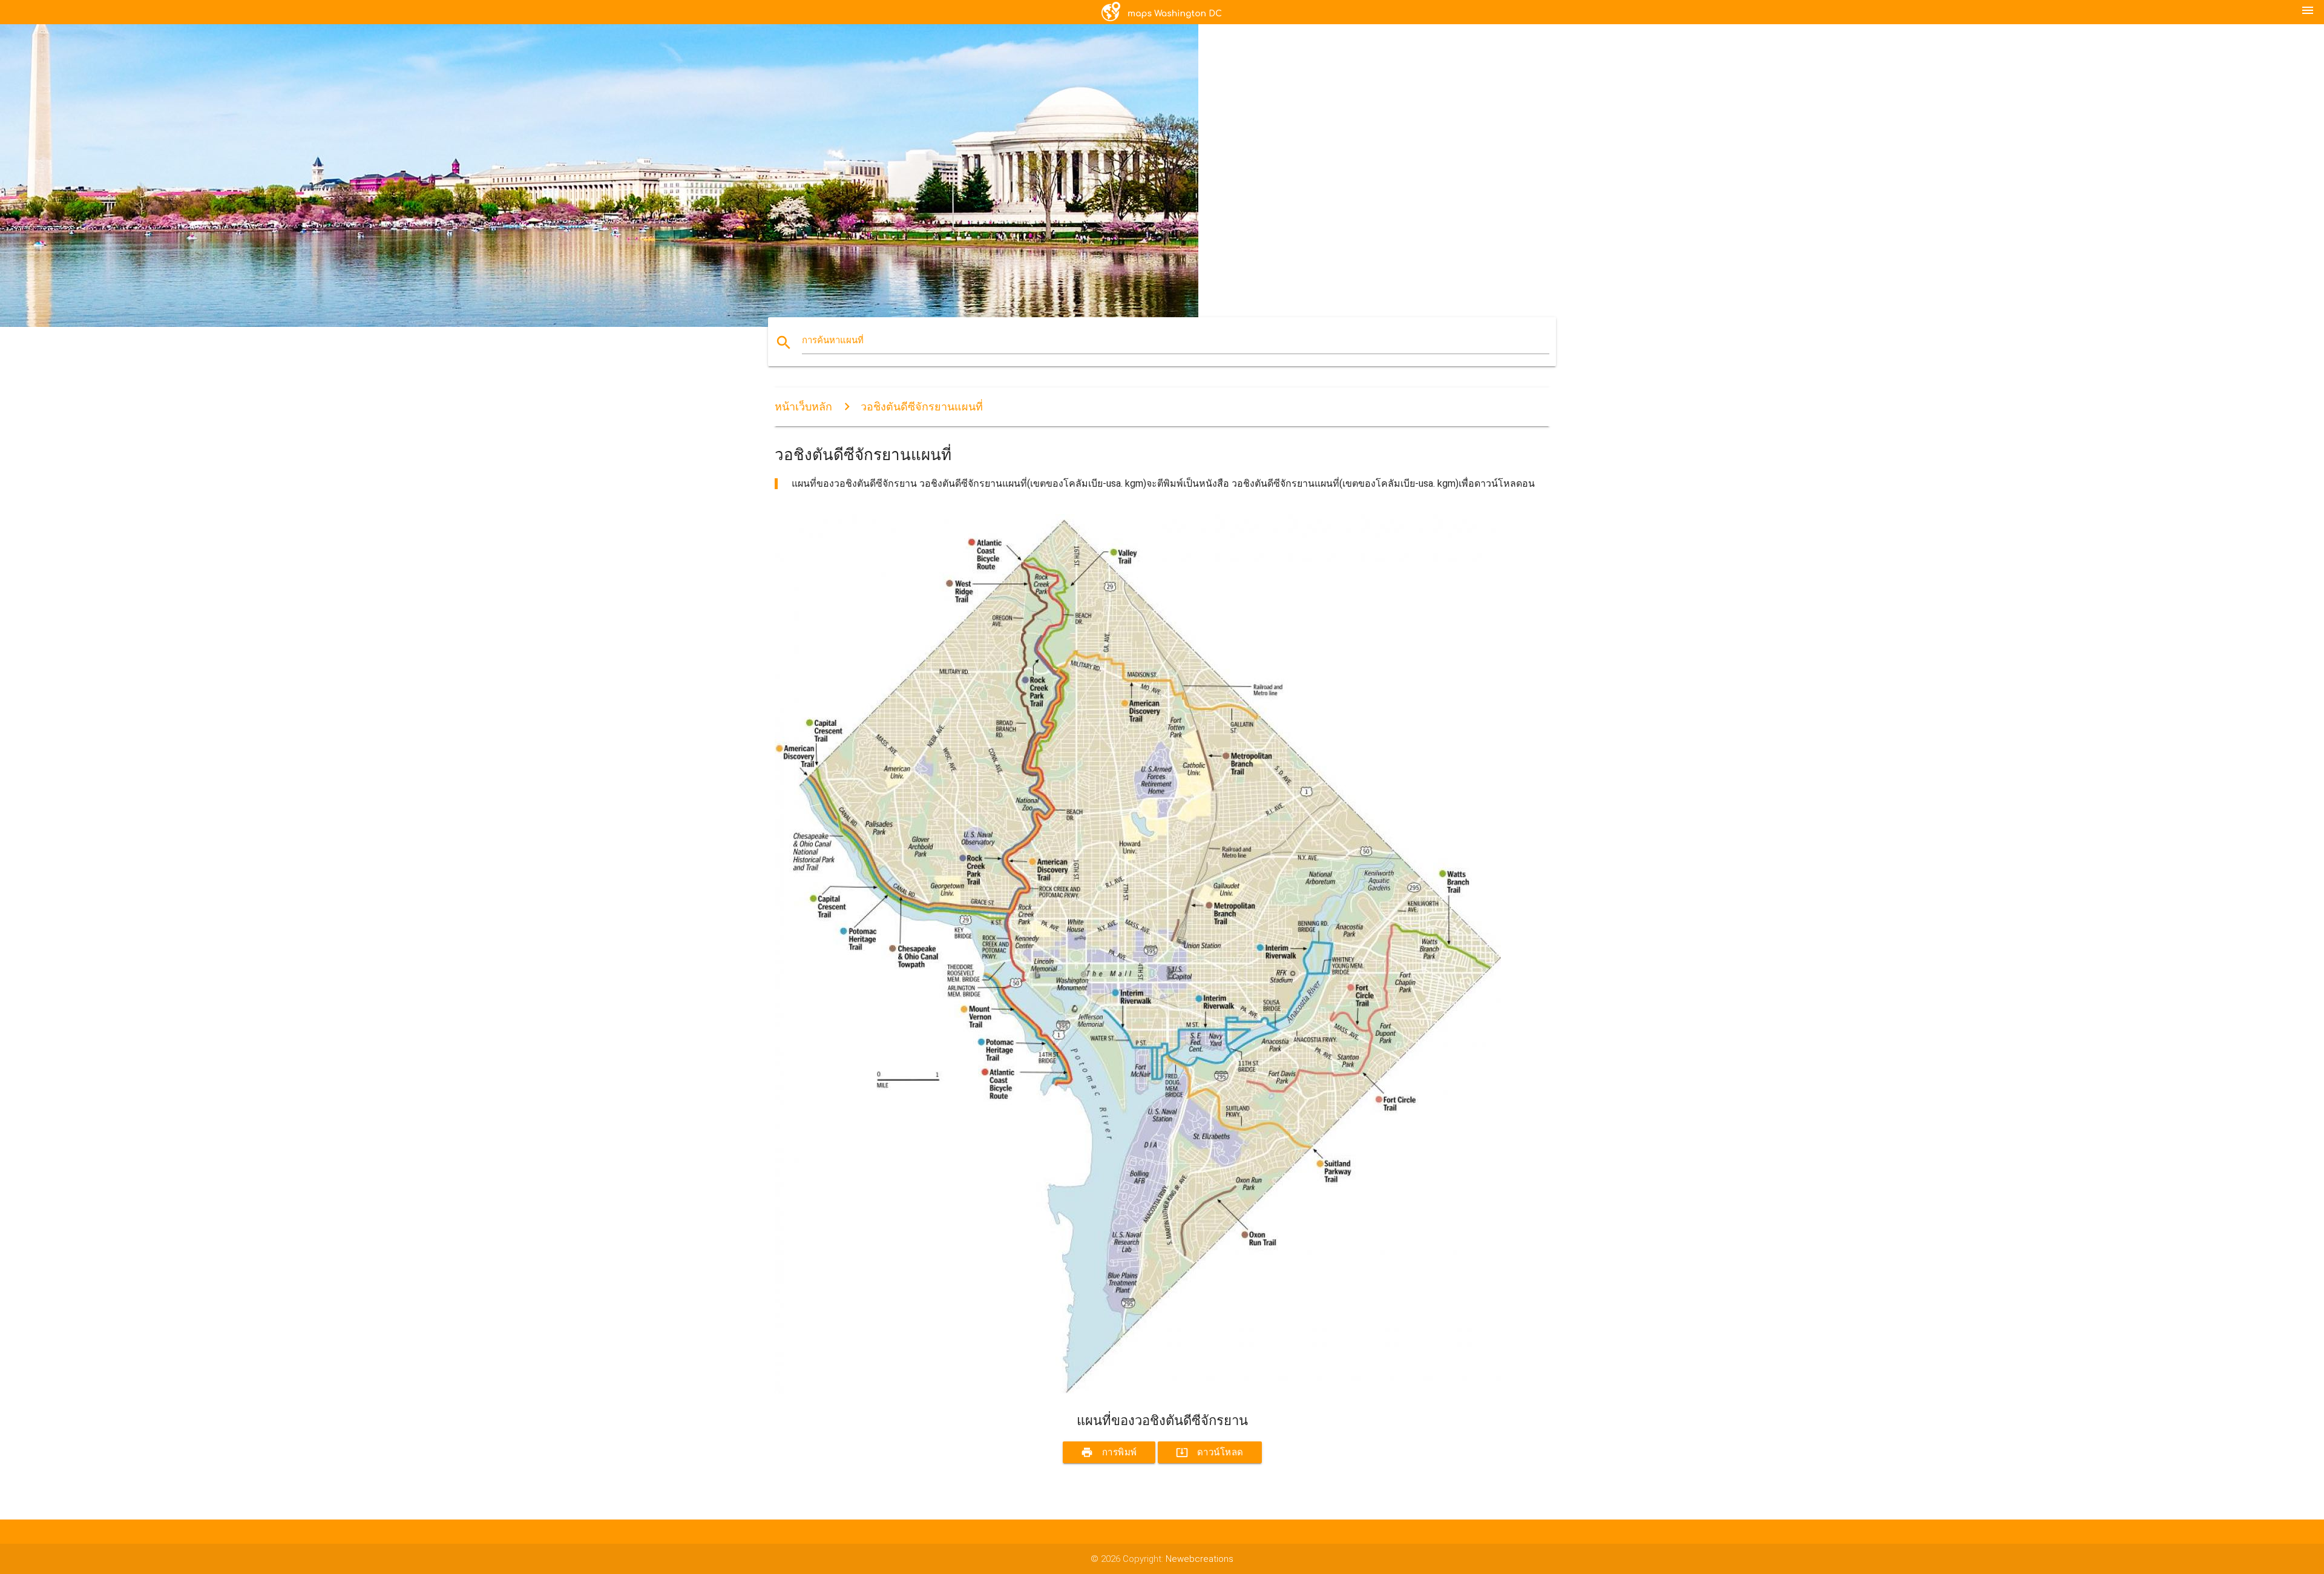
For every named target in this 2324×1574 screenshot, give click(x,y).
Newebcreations (1200, 1559)
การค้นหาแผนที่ (833, 340)
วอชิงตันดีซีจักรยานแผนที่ (922, 407)
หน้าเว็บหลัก (803, 407)
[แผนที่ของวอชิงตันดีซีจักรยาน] (1138, 1391)
